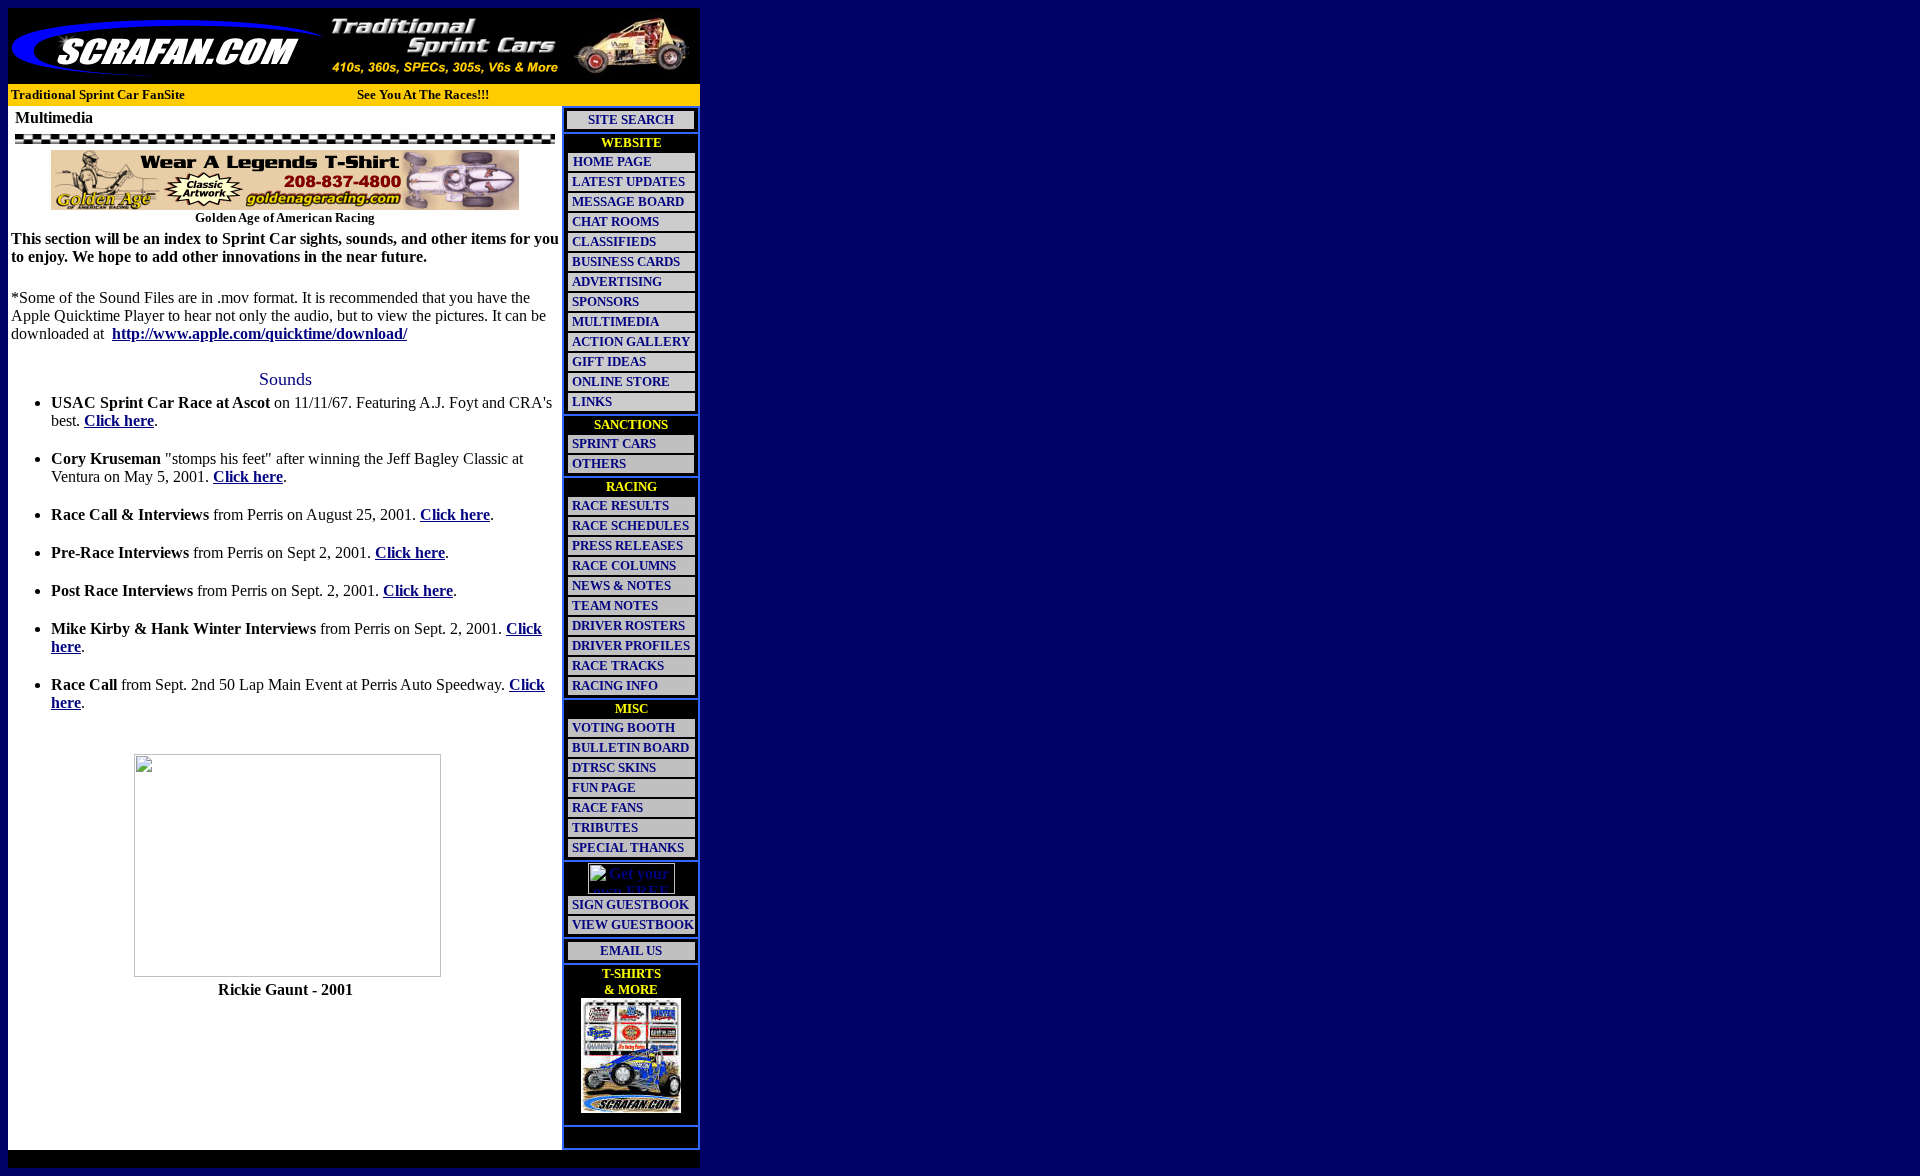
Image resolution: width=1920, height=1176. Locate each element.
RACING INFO (615, 685)
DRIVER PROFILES (629, 645)
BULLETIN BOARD (630, 747)
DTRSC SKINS (614, 767)
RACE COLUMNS (624, 565)
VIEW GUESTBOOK (633, 924)
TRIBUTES (605, 827)
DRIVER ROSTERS (628, 625)
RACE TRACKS (618, 665)
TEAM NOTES (615, 605)
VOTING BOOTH (623, 727)
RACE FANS (607, 807)
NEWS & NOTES (621, 585)
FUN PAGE (604, 787)
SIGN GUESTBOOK (630, 904)
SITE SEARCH (631, 119)
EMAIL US (631, 950)
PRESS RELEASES (627, 545)
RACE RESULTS (620, 505)
